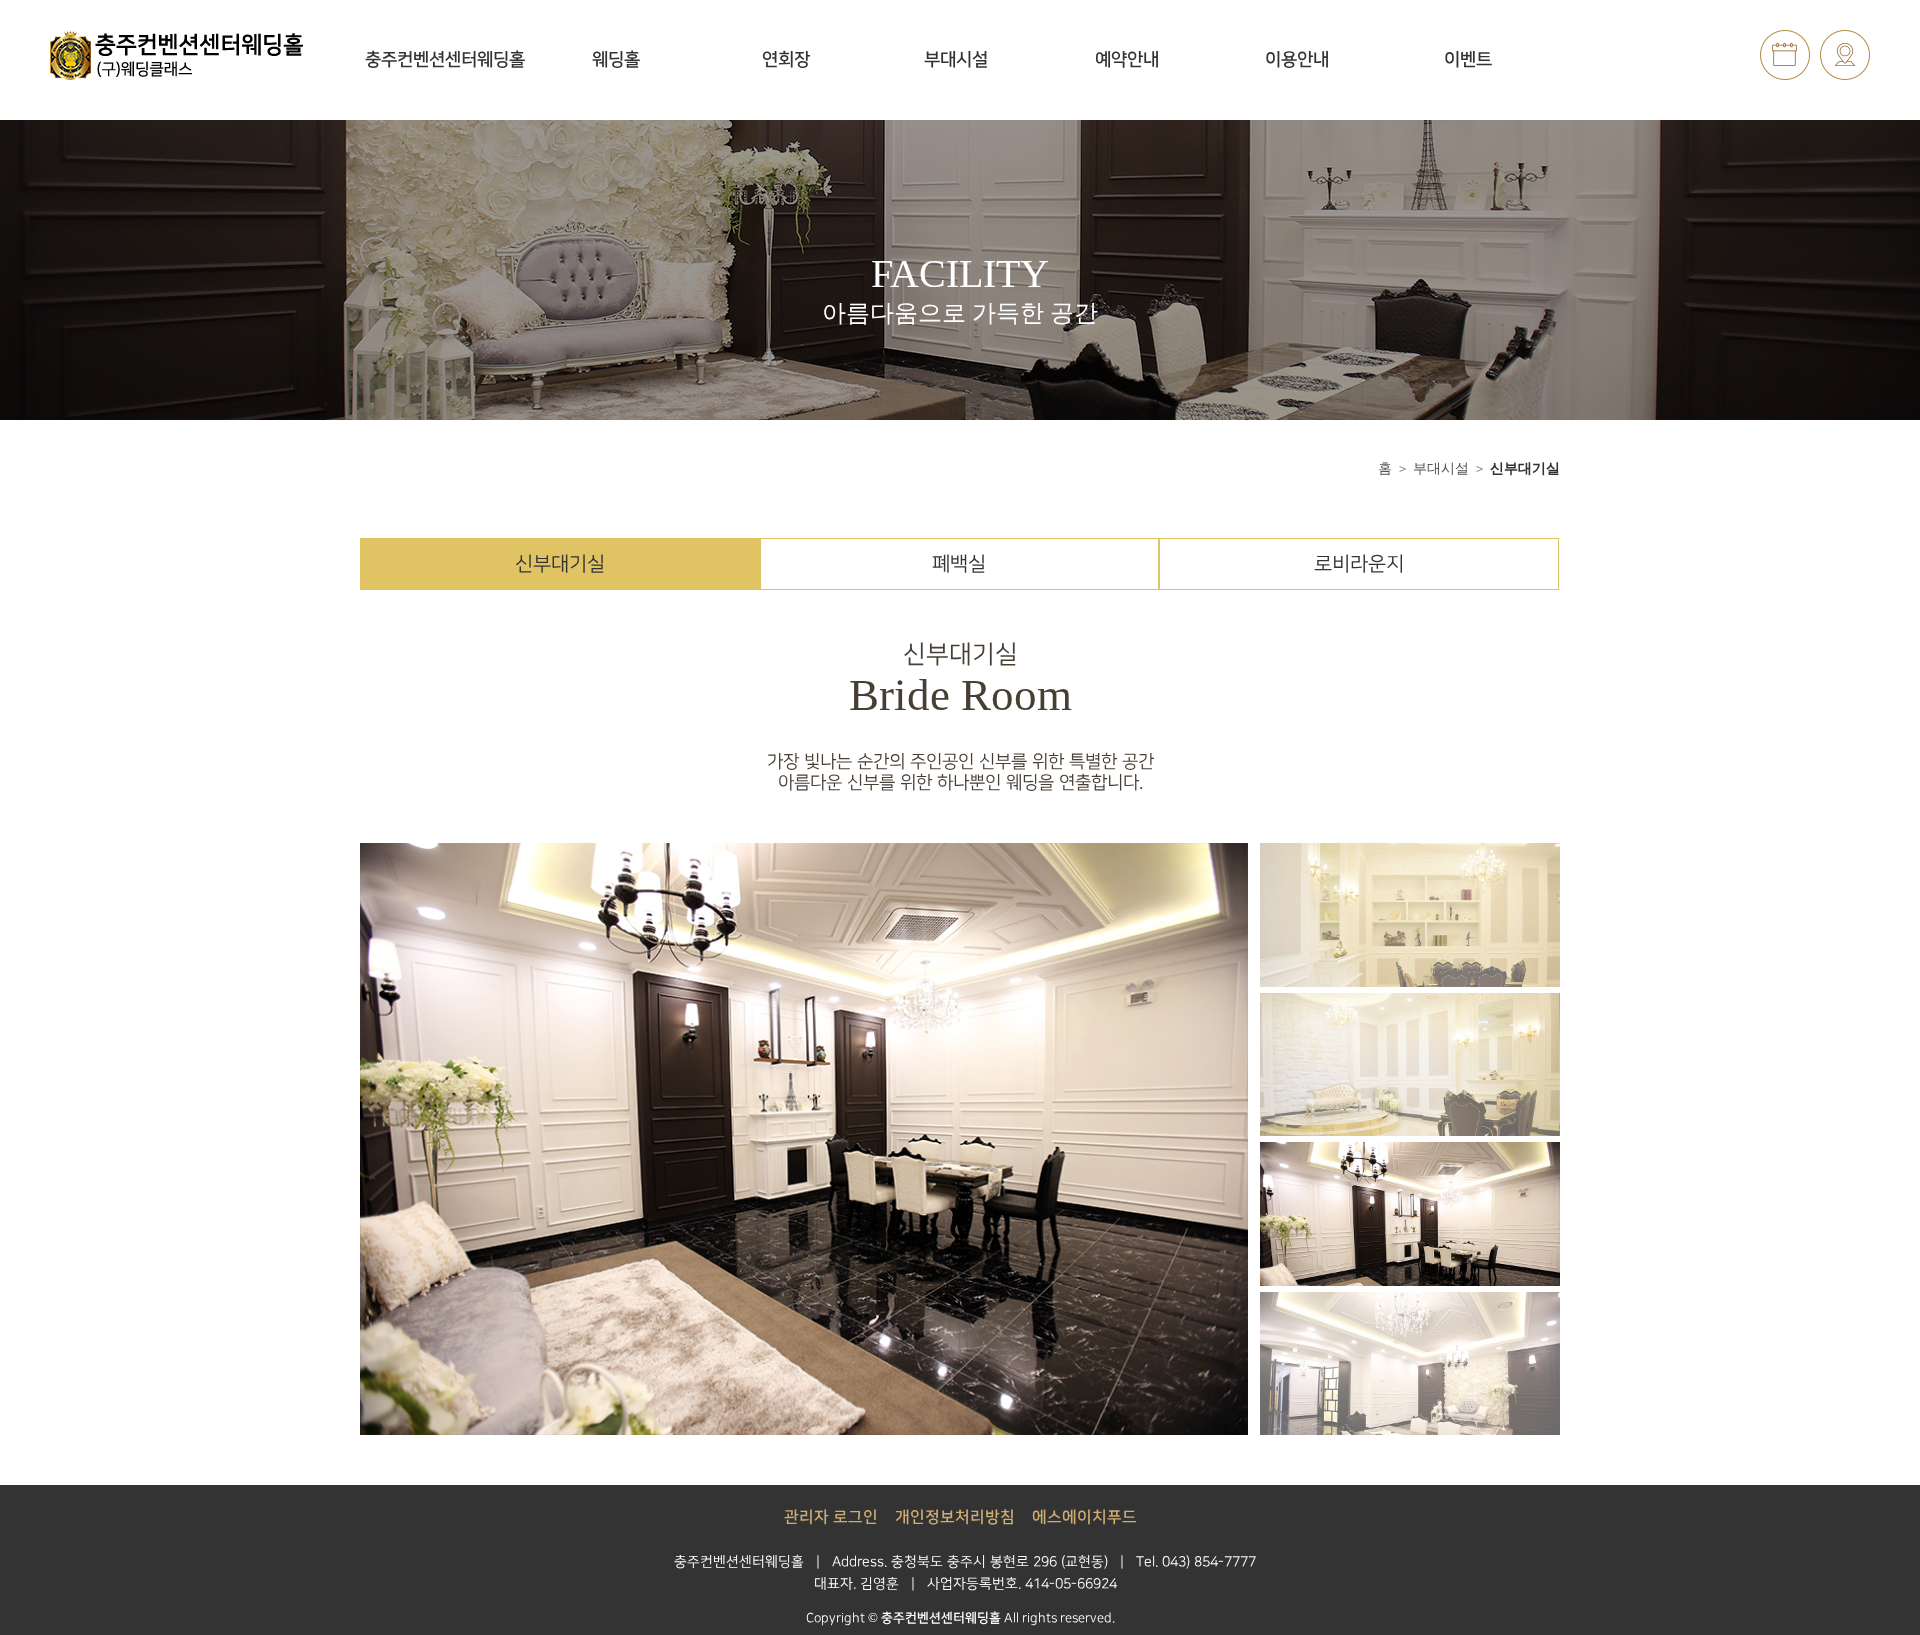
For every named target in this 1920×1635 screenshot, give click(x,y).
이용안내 (1297, 60)
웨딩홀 (616, 60)
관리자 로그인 (831, 1517)
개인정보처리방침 (955, 1517)
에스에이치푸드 (1084, 1517)
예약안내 (1127, 60)
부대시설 (956, 60)
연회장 (786, 60)
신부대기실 (1525, 468)
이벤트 (1468, 60)
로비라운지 (1359, 564)
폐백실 (959, 564)
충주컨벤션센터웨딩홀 (445, 60)
